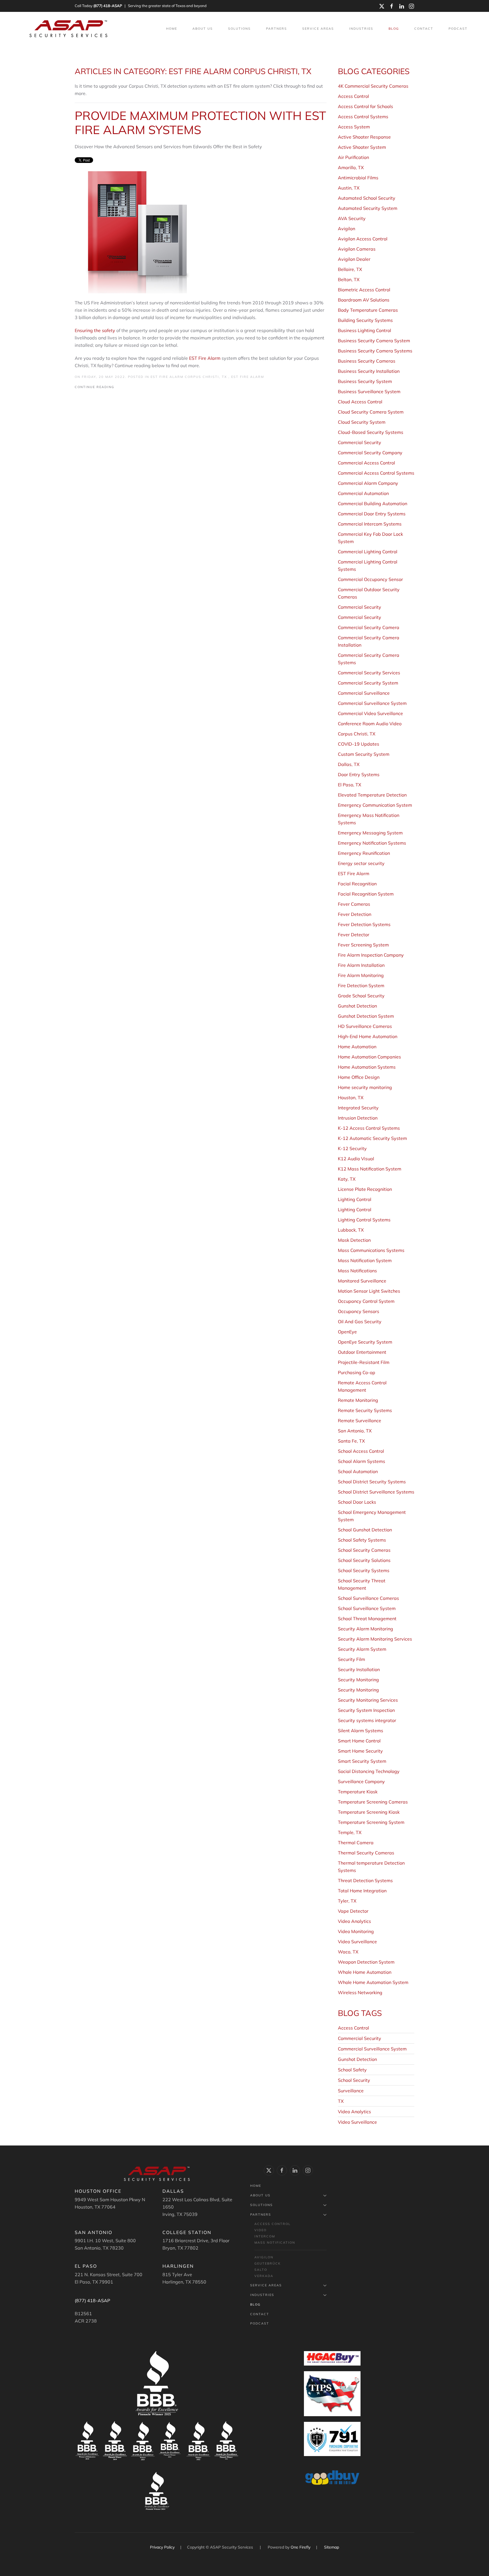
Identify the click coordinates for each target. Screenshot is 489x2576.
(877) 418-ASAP (108, 6)
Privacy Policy (163, 2547)
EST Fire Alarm (205, 358)
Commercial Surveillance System (372, 2049)
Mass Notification (275, 2243)
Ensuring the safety (95, 330)
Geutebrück (268, 2263)
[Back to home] (69, 29)
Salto (261, 2270)
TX (341, 2101)
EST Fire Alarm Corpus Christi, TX (189, 377)
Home (172, 29)
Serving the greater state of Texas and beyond (167, 6)
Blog (394, 29)
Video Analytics (354, 2112)
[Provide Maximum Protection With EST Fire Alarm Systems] (135, 231)
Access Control (353, 2028)
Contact (424, 29)
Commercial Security (360, 2038)
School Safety (352, 2070)
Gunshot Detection (357, 2059)
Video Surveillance (357, 2122)
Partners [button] (276, 29)
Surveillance (351, 2091)
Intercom (265, 2236)
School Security (354, 2080)
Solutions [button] (239, 29)
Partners (261, 2215)
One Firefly (301, 2547)
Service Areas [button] (318, 29)
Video (260, 2230)
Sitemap (332, 2547)
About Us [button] (203, 29)
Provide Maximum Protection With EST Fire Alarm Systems (200, 123)
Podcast (458, 29)
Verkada (264, 2276)
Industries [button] (361, 29)
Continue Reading (95, 387)
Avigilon (264, 2257)
